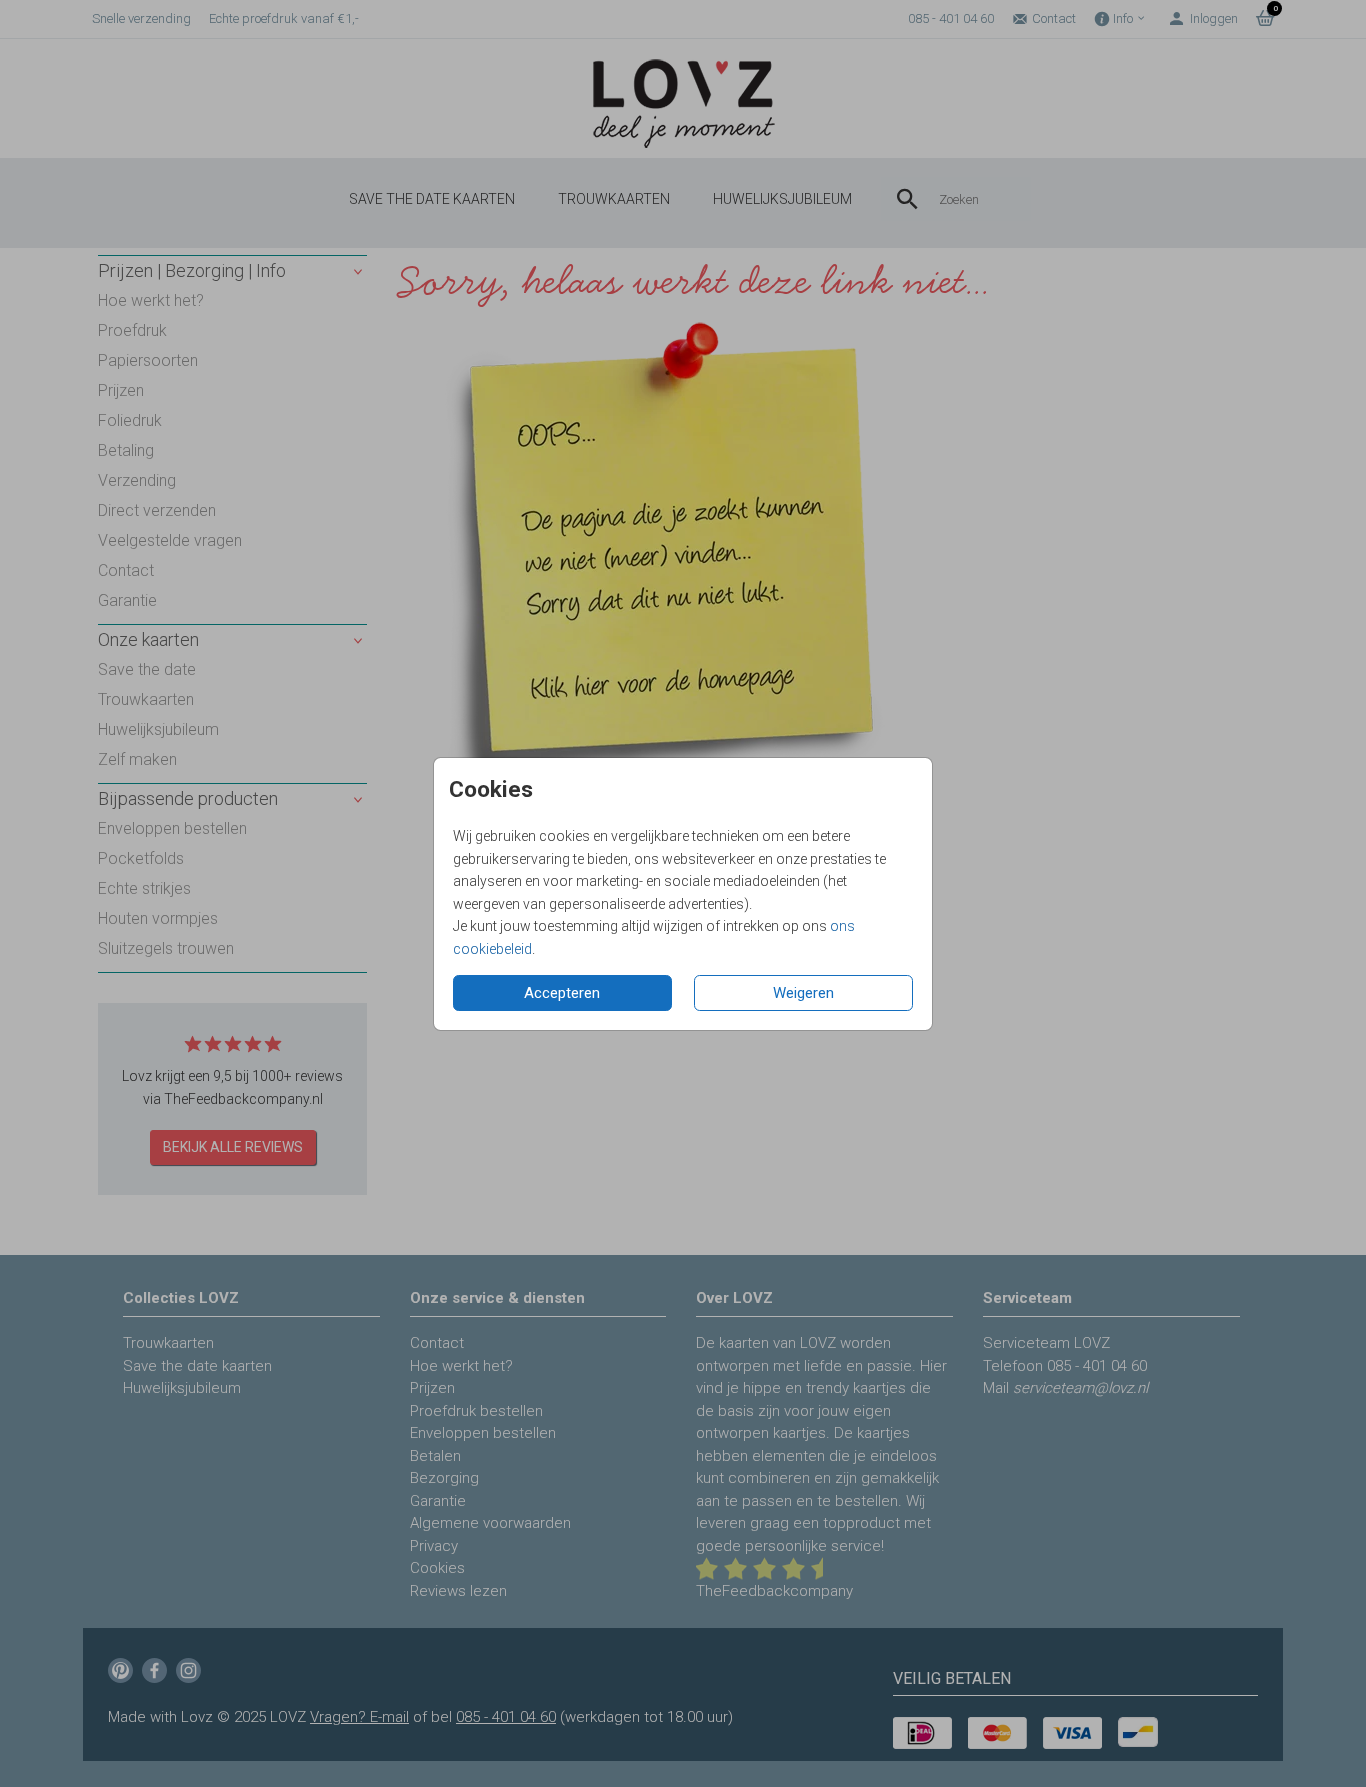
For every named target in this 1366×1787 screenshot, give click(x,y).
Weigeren (803, 993)
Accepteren (562, 993)
